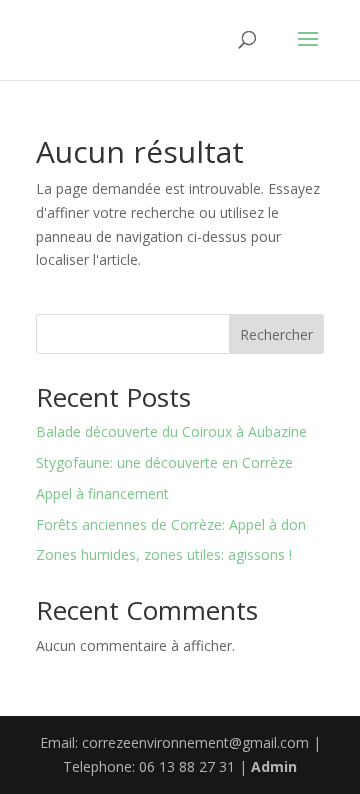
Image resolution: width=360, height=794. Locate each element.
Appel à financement (102, 493)
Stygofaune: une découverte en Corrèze (164, 462)
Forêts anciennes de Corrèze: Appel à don (171, 524)
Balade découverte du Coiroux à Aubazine (171, 431)
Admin (274, 766)
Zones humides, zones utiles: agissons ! (164, 554)
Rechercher (276, 334)
